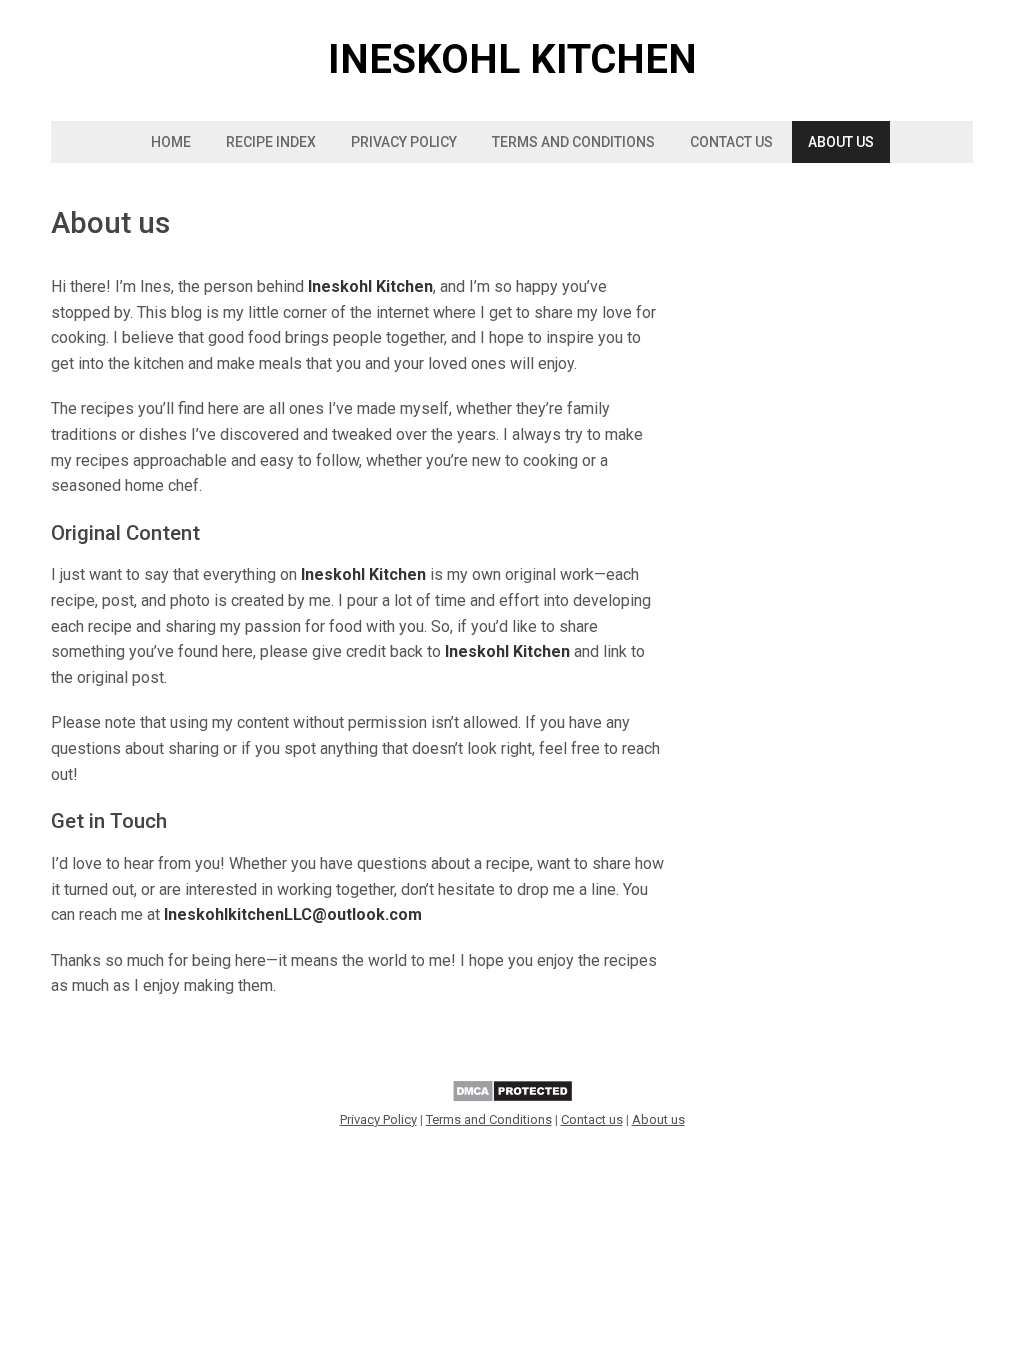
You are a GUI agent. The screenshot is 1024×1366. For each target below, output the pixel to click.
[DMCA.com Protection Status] (512, 1098)
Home (171, 142)
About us (841, 142)
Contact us (731, 142)
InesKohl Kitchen (512, 60)
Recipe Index (271, 142)
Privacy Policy (404, 142)
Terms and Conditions (573, 142)
